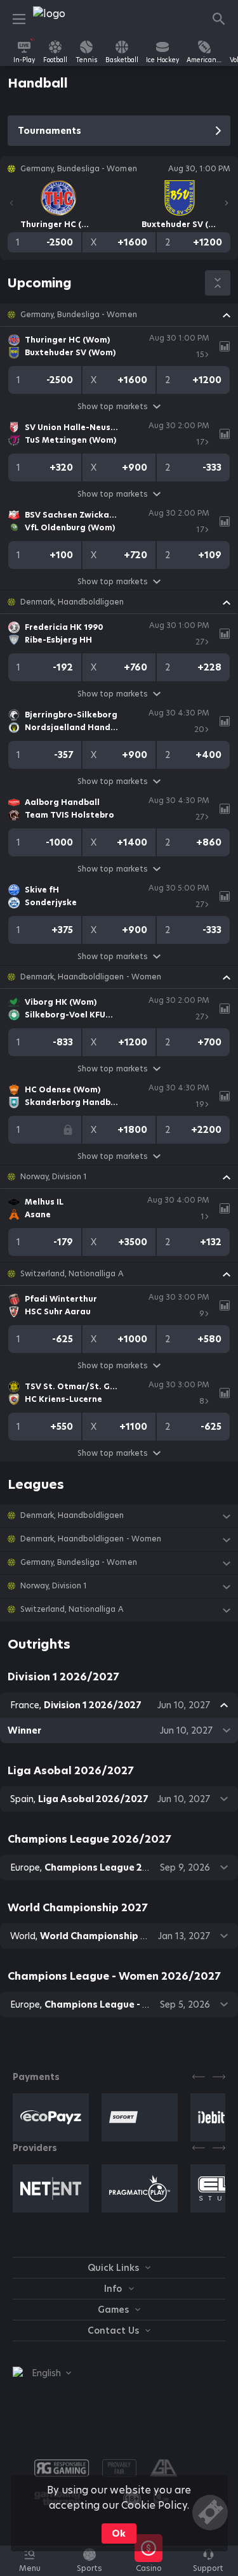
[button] (119, 315)
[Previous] (11, 203)
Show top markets (112, 406)
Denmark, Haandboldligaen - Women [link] (91, 977)
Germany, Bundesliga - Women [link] (79, 315)
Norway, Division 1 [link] (54, 1177)
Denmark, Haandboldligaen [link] (72, 602)
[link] (62, 19)
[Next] (227, 203)
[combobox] (42, 2373)
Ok (119, 2534)
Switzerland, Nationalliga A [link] (72, 1274)
